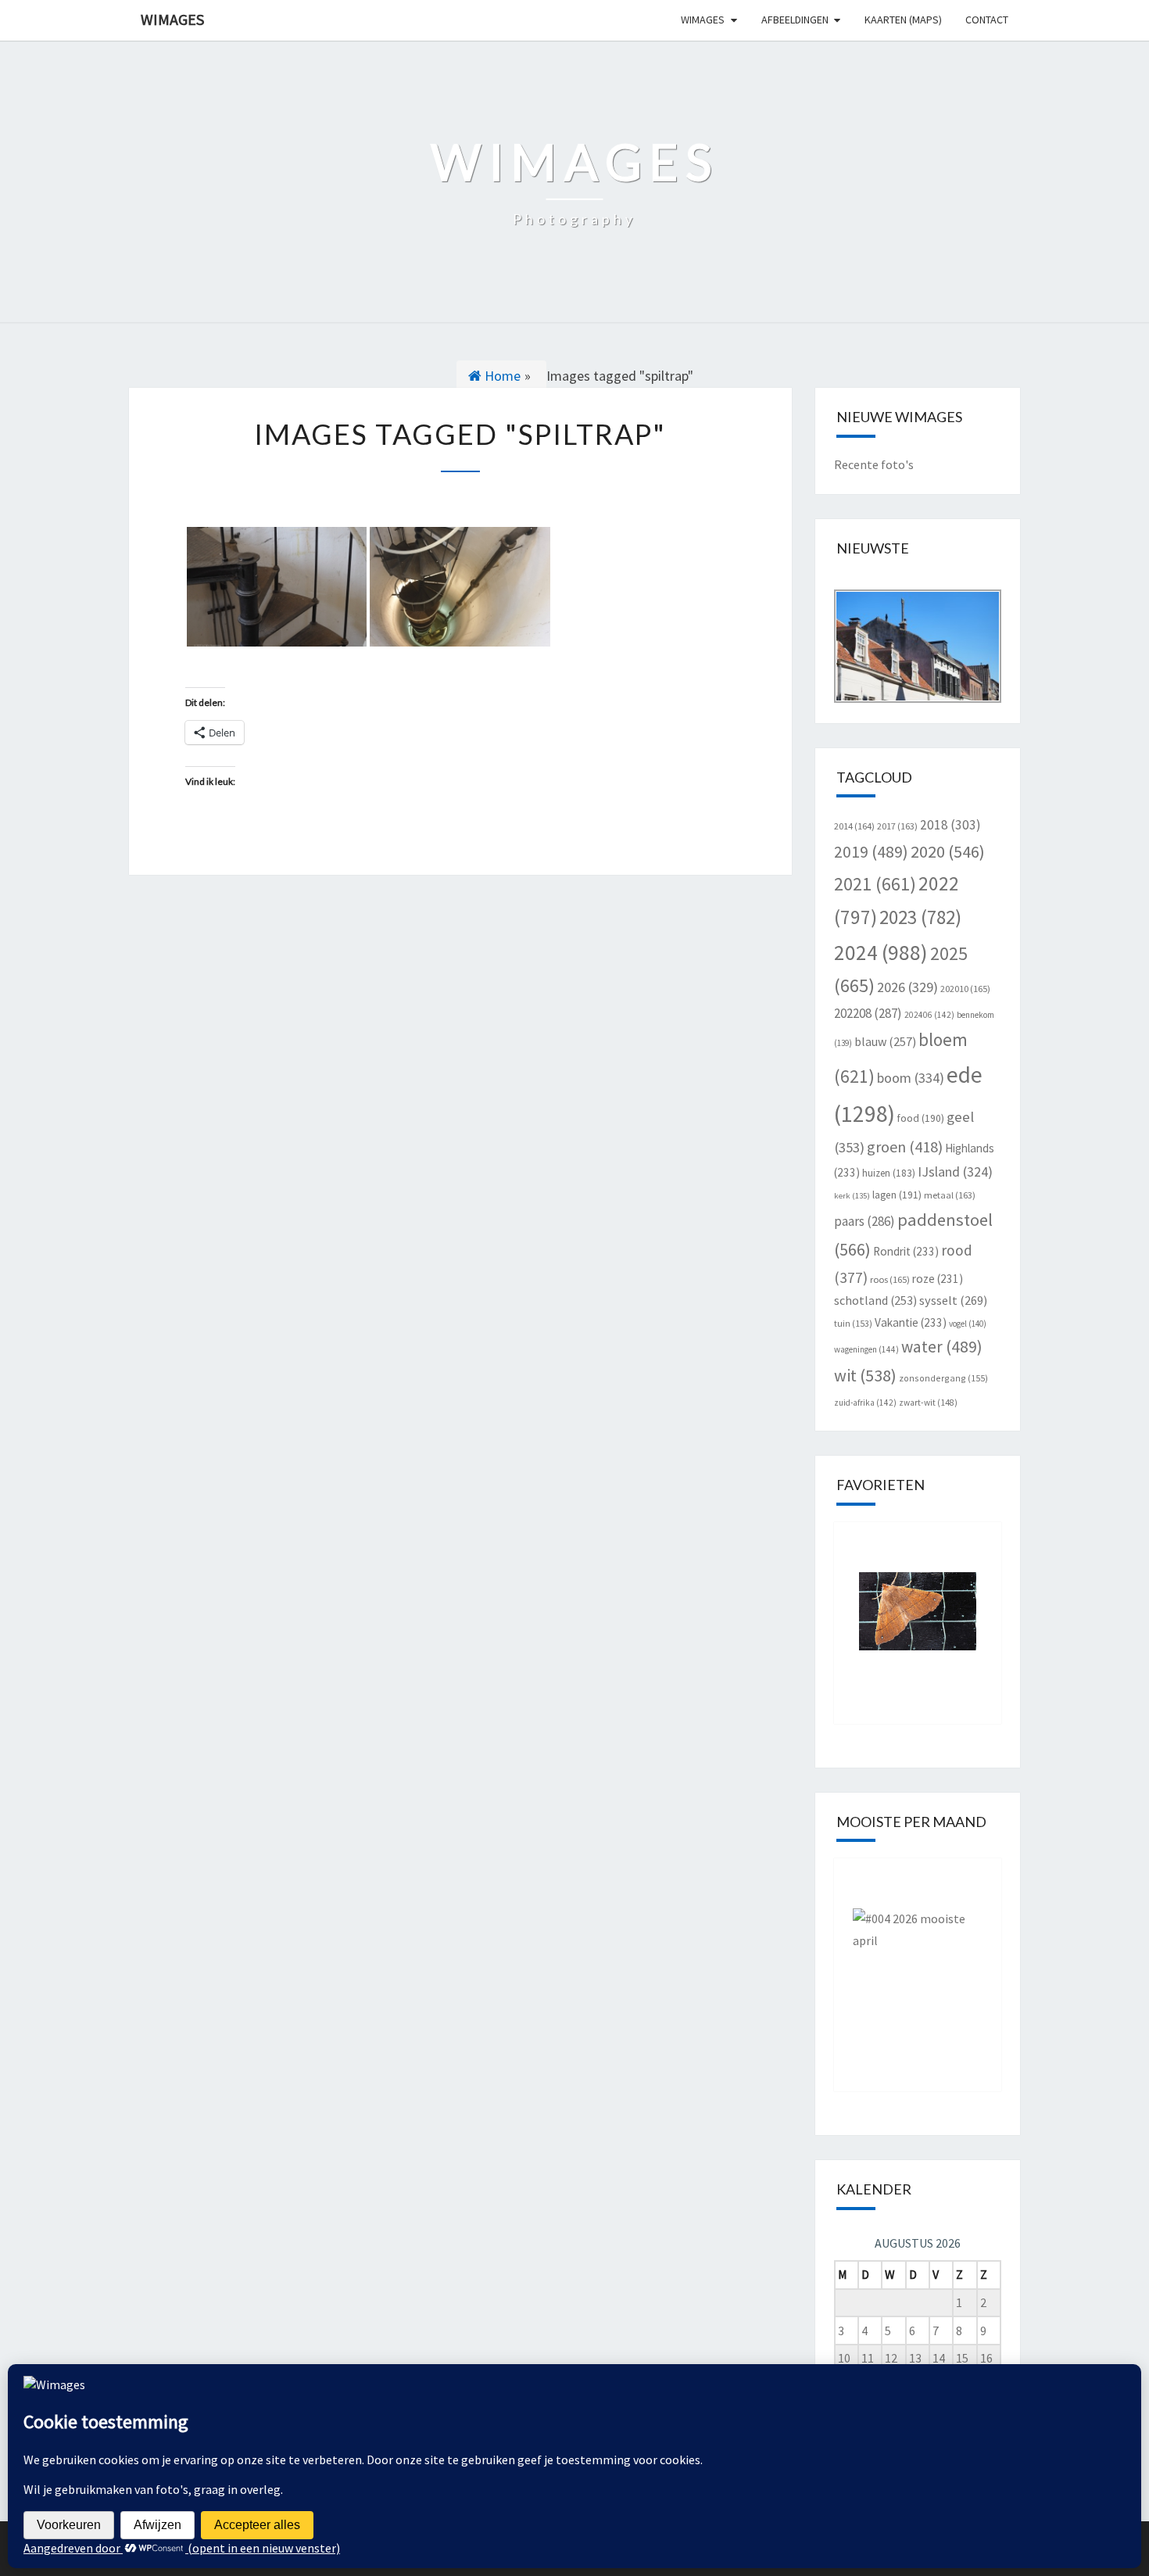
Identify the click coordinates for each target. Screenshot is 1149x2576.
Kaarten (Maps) (903, 20)
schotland (875, 1300)
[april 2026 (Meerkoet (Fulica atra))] (918, 1963)
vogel (968, 1324)
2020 (948, 851)
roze (938, 1279)
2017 (897, 826)
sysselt (953, 1300)
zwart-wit (928, 1403)
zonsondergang (943, 1378)
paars (864, 1221)
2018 (950, 825)
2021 (875, 884)
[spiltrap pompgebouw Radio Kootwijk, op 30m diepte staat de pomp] (460, 587)
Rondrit (906, 1251)
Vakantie (911, 1322)
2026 (907, 987)
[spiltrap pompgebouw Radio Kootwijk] (277, 587)
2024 (881, 952)
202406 (929, 1015)
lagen (897, 1195)
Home (501, 376)
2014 (854, 826)
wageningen (866, 1349)
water (942, 1347)
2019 (871, 852)
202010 (965, 989)
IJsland (955, 1172)
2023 (920, 917)
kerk (852, 1196)
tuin (853, 1323)
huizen (889, 1173)
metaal (950, 1195)
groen (905, 1146)
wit (865, 1375)
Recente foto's (874, 464)
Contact (987, 20)
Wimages (172, 19)
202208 (868, 1013)
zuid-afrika (865, 1403)
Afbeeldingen (795, 20)
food (921, 1118)
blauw (885, 1041)
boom (911, 1078)
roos (890, 1279)
